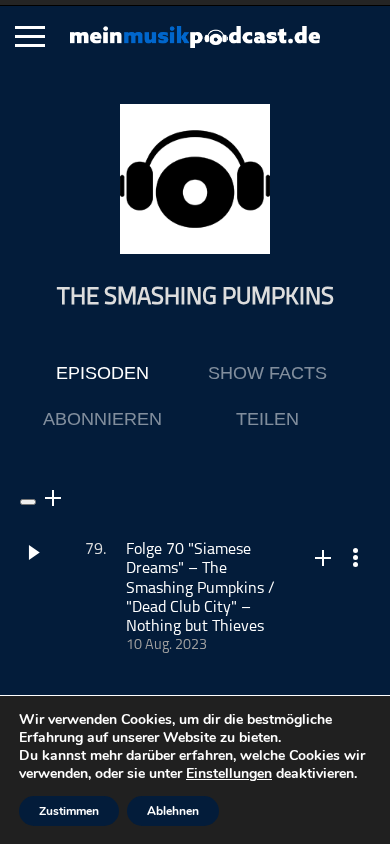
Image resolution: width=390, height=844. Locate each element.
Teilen (267, 419)
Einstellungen (229, 774)
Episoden (102, 373)
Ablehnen (173, 811)
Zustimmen (69, 811)
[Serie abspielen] (28, 502)
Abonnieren (102, 419)
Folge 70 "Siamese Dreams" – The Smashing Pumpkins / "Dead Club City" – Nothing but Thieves (200, 588)
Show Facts (267, 373)
